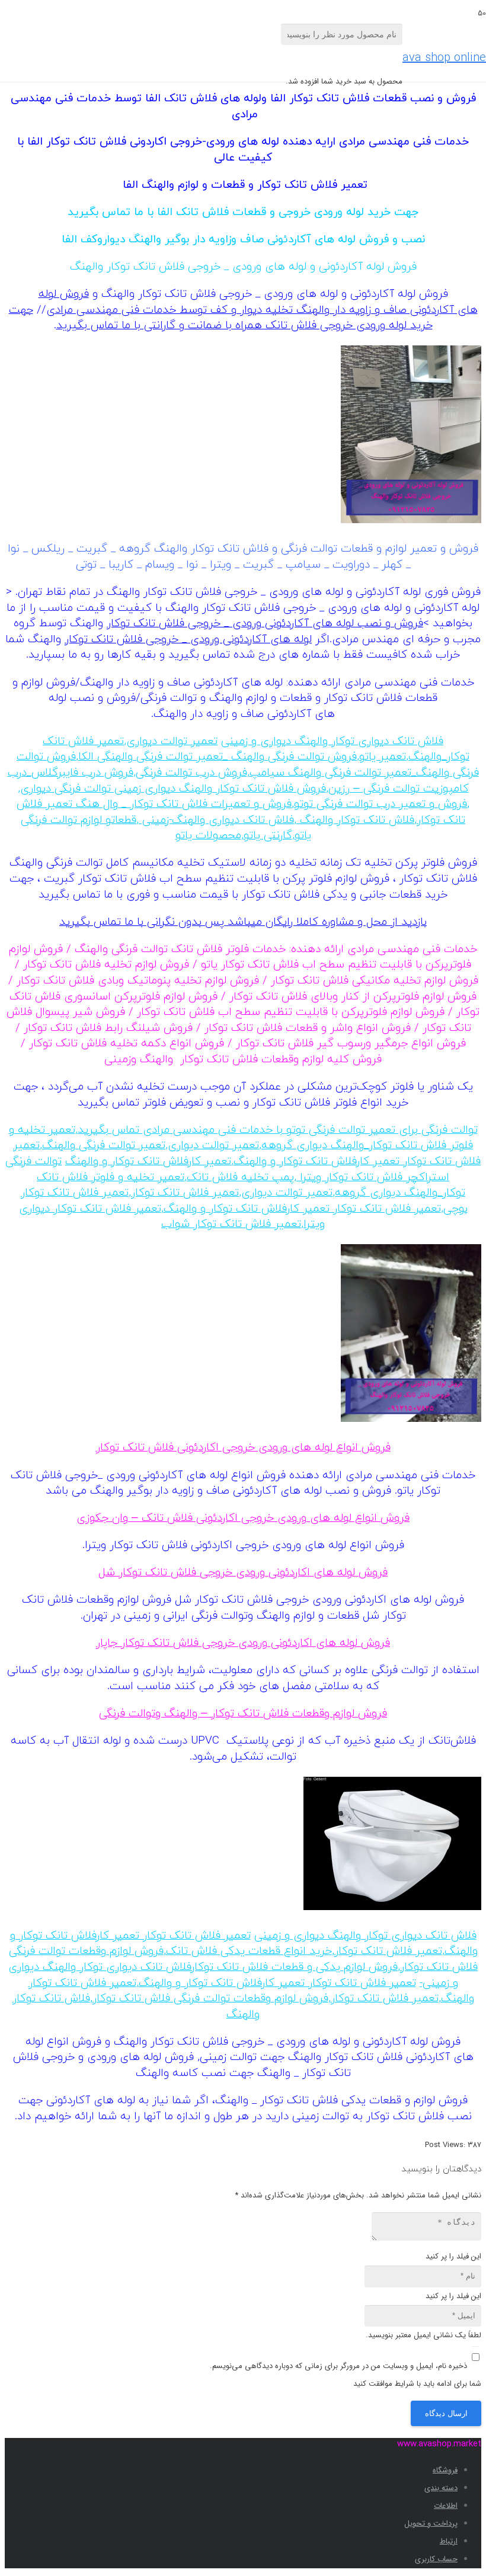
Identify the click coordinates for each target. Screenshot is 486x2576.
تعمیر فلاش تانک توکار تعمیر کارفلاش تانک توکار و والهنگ (247, 1154)
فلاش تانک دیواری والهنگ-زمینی (216, 820)
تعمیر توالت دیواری (172, 741)
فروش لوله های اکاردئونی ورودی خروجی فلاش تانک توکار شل (243, 1573)
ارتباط (449, 2541)
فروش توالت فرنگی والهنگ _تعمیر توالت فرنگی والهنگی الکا (218, 757)
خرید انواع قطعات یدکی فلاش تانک (249, 1951)
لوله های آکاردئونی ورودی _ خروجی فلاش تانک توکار (188, 640)
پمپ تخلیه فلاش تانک (240, 1178)
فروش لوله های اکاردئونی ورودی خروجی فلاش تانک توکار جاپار (243, 1643)
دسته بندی (441, 2488)
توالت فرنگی (448, 1130)
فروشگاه (445, 2470)
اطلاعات (446, 2506)
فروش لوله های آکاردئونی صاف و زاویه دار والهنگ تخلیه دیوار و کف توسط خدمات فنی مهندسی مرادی (258, 302)
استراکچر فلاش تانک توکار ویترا (373, 1178)
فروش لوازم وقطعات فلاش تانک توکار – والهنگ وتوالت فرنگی (243, 1714)
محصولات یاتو (208, 836)
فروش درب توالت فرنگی (191, 773)
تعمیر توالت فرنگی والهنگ (104, 1146)
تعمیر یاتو (383, 757)
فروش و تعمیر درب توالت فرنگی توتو (381, 804)
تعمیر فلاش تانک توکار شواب (231, 1224)
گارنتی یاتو (268, 836)
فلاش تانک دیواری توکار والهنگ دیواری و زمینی (332, 741)
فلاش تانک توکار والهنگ (355, 820)
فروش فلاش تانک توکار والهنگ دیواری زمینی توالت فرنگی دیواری (173, 789)
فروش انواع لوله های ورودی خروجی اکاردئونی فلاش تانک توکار (243, 1448)
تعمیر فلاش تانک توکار (185, 1193)
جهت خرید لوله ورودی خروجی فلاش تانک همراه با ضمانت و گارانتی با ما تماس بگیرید (221, 318)
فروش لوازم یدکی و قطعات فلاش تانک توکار (295, 1967)
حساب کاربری (436, 2559)
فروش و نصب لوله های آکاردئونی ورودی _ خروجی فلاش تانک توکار (265, 624)
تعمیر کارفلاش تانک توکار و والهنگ (148, 1162)
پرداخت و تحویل (431, 2524)
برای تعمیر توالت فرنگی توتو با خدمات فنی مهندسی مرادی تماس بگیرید (248, 1130)
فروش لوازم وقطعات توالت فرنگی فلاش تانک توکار (210, 1999)
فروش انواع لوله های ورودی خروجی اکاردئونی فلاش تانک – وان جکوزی (243, 1518)
